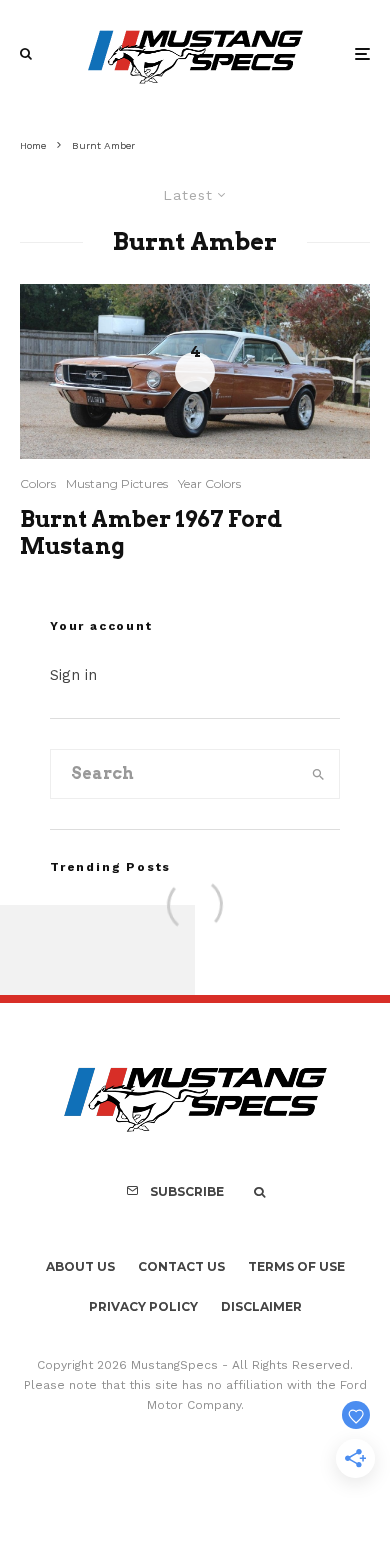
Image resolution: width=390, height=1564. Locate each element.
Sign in (73, 675)
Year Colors (209, 483)
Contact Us (181, 1266)
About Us (80, 1266)
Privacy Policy (143, 1306)
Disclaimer (261, 1306)
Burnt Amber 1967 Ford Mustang (151, 532)
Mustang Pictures (117, 483)
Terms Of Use (296, 1266)
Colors (38, 483)
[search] (318, 774)
